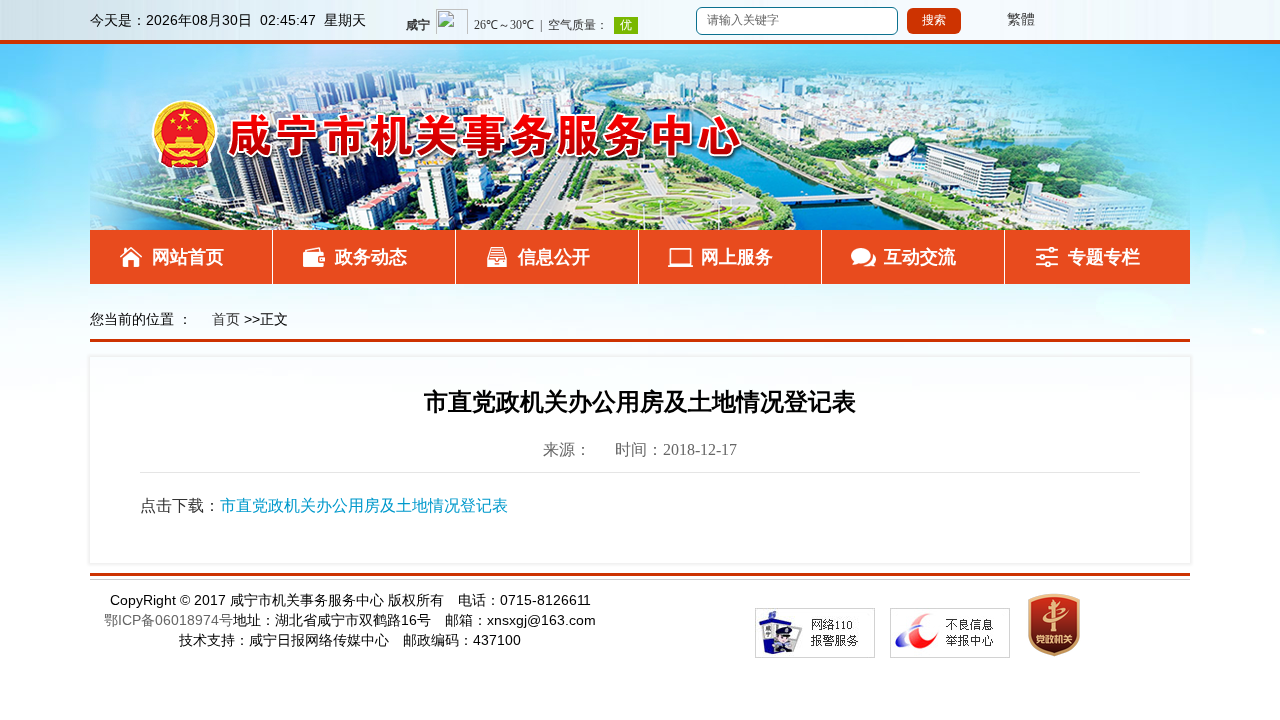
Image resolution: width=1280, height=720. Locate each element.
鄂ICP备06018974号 (168, 620)
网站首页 (188, 257)
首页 (226, 319)
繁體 (1000, 19)
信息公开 (554, 257)
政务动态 (371, 257)
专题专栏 (1104, 257)
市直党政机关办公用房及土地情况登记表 (364, 505)
